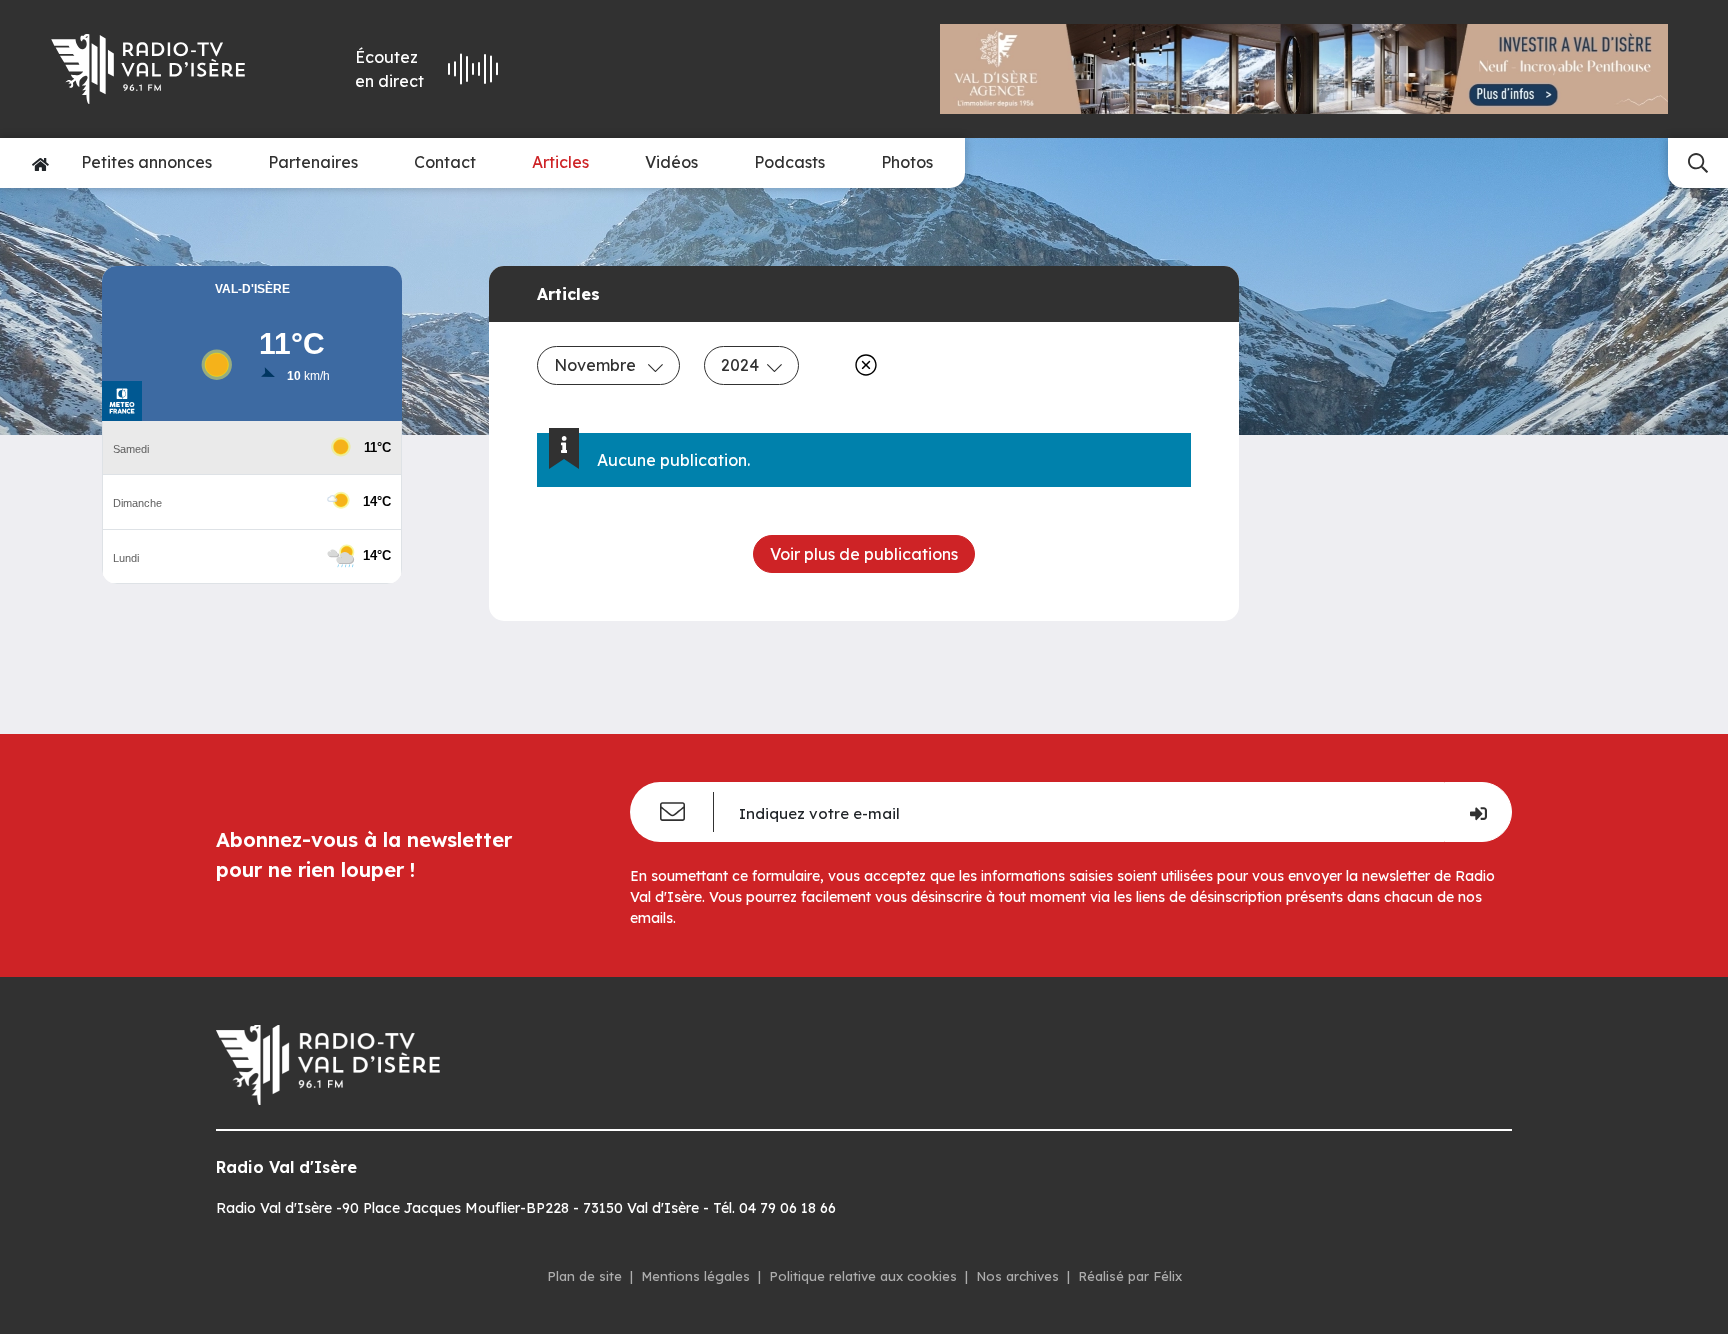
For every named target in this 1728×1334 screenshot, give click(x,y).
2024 (740, 365)
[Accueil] (40, 163)
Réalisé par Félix (1130, 1276)
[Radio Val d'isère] (162, 69)
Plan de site (584, 1276)
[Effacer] (862, 365)
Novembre (597, 365)
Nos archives (1017, 1276)
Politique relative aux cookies (863, 1276)
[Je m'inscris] (1478, 812)
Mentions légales (695, 1276)
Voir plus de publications (864, 554)
